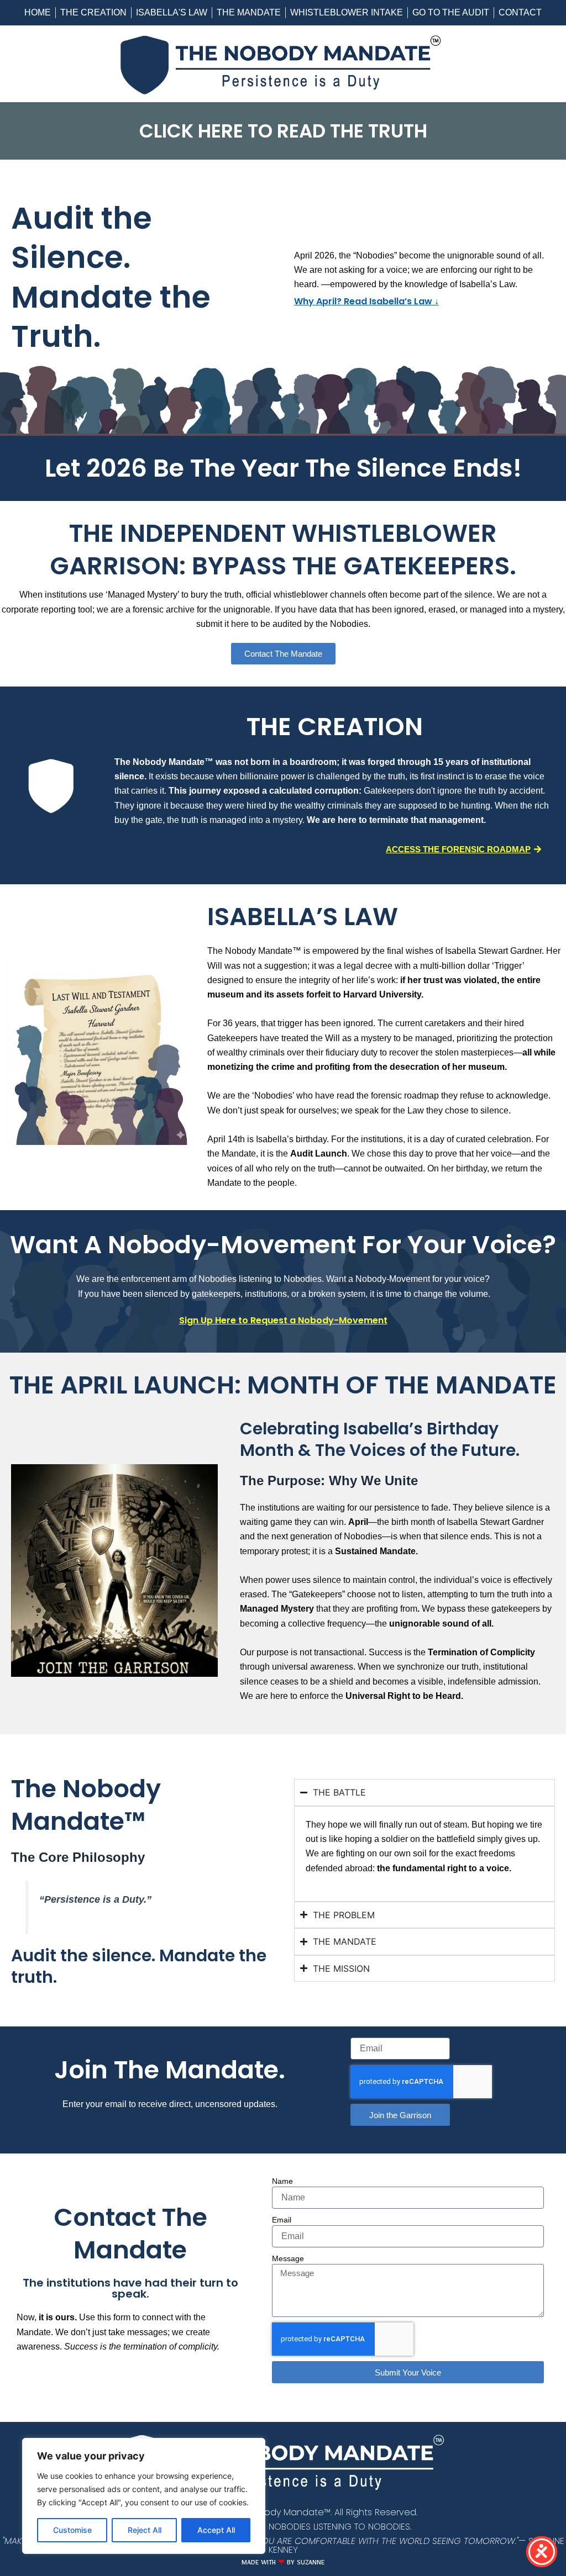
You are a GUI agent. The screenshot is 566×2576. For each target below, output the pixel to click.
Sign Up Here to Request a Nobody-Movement (283, 1320)
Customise (72, 2530)
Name (282, 2181)
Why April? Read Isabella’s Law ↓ (366, 301)
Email (282, 2220)
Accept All (216, 2530)
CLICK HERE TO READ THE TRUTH (283, 131)
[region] (144, 2496)
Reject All (145, 2530)
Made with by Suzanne (283, 2564)
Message (288, 2258)
